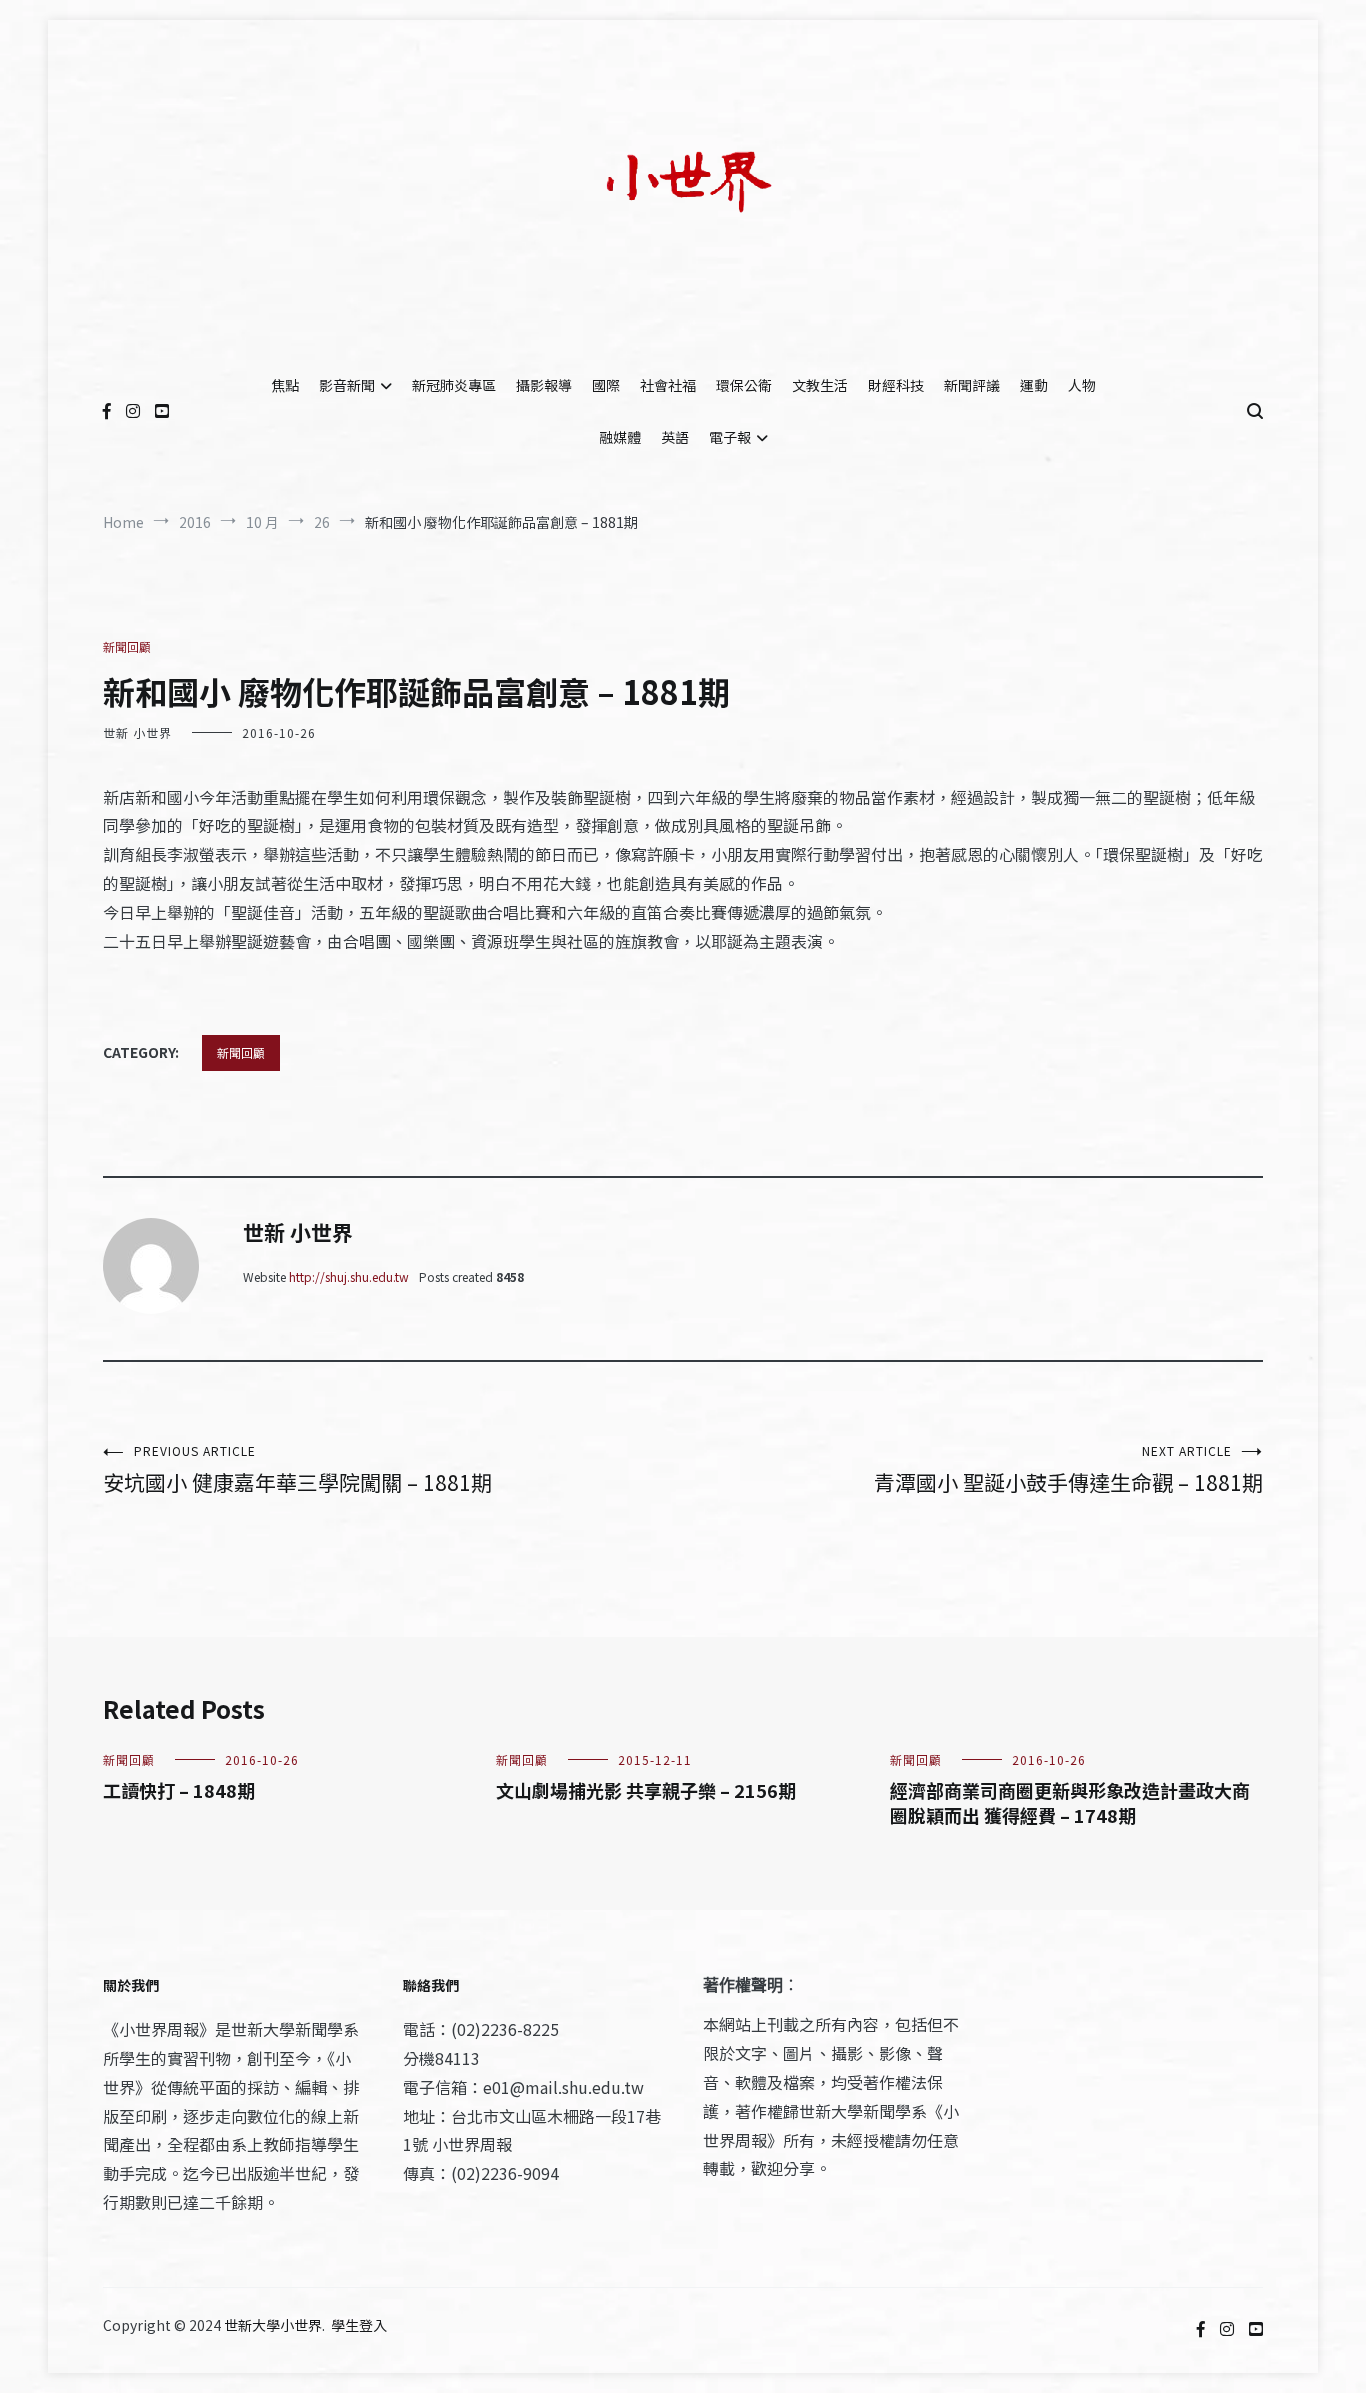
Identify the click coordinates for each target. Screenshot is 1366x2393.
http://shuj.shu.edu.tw (349, 1276)
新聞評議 (972, 385)
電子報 (730, 437)
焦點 (285, 385)
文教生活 (820, 385)
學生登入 (359, 2325)
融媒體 (620, 437)
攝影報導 (544, 385)
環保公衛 (744, 385)
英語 (675, 437)
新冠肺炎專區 (454, 385)
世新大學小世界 (273, 2325)
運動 (1034, 385)
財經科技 (896, 385)
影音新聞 (347, 385)
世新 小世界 (137, 732)
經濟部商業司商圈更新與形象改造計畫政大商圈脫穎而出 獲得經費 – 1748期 (1070, 1802)
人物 (1082, 385)
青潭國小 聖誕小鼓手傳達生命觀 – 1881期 (1068, 1469)
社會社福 (668, 385)
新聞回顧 (127, 646)
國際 (606, 385)
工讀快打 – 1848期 (179, 1790)
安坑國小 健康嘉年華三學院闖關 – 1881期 (297, 1469)
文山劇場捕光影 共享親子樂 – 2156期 (646, 1790)
